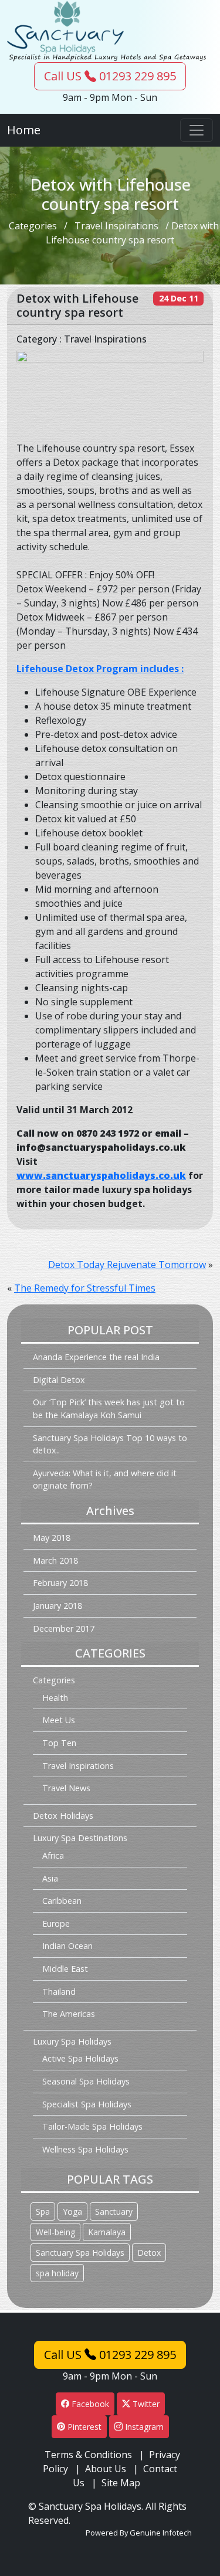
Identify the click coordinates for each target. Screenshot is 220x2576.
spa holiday (57, 2273)
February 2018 (60, 1583)
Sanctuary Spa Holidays (80, 2253)
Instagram (143, 2427)
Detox (149, 2253)
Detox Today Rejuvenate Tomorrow (127, 1265)
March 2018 (55, 1560)
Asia (50, 1878)
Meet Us (59, 1720)
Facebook (89, 2404)
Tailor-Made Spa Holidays (92, 2126)
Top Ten (59, 1743)
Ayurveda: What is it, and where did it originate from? (105, 1479)
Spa (43, 2211)
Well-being (55, 2232)
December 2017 (64, 1628)
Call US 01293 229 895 (110, 76)
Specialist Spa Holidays (87, 2104)
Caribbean (62, 1901)
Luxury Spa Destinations (80, 1838)
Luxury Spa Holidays (72, 2041)
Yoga (72, 2211)
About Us (106, 2469)
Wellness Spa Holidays (85, 2149)
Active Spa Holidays (80, 2058)
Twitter (145, 2404)
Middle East (65, 1969)
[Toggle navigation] (197, 130)
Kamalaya (107, 2232)
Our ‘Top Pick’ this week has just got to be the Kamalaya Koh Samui (109, 1409)
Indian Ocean (67, 1946)
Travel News (66, 1788)
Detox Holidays (63, 1816)
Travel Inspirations (116, 226)
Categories (33, 226)
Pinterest (83, 2427)
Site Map (121, 2483)
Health (55, 1698)
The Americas (69, 2014)
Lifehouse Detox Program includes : (100, 669)
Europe (56, 1923)
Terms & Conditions (88, 2455)
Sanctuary (114, 2211)
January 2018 (57, 1606)
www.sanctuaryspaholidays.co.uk (101, 1175)
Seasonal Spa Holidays (86, 2081)
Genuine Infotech (161, 2533)
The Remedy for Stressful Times (85, 1288)
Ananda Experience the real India (96, 1357)
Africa (53, 1855)
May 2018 (52, 1538)
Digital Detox (59, 1380)
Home (24, 130)
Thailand (59, 1992)
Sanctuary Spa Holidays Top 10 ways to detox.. (110, 1444)
